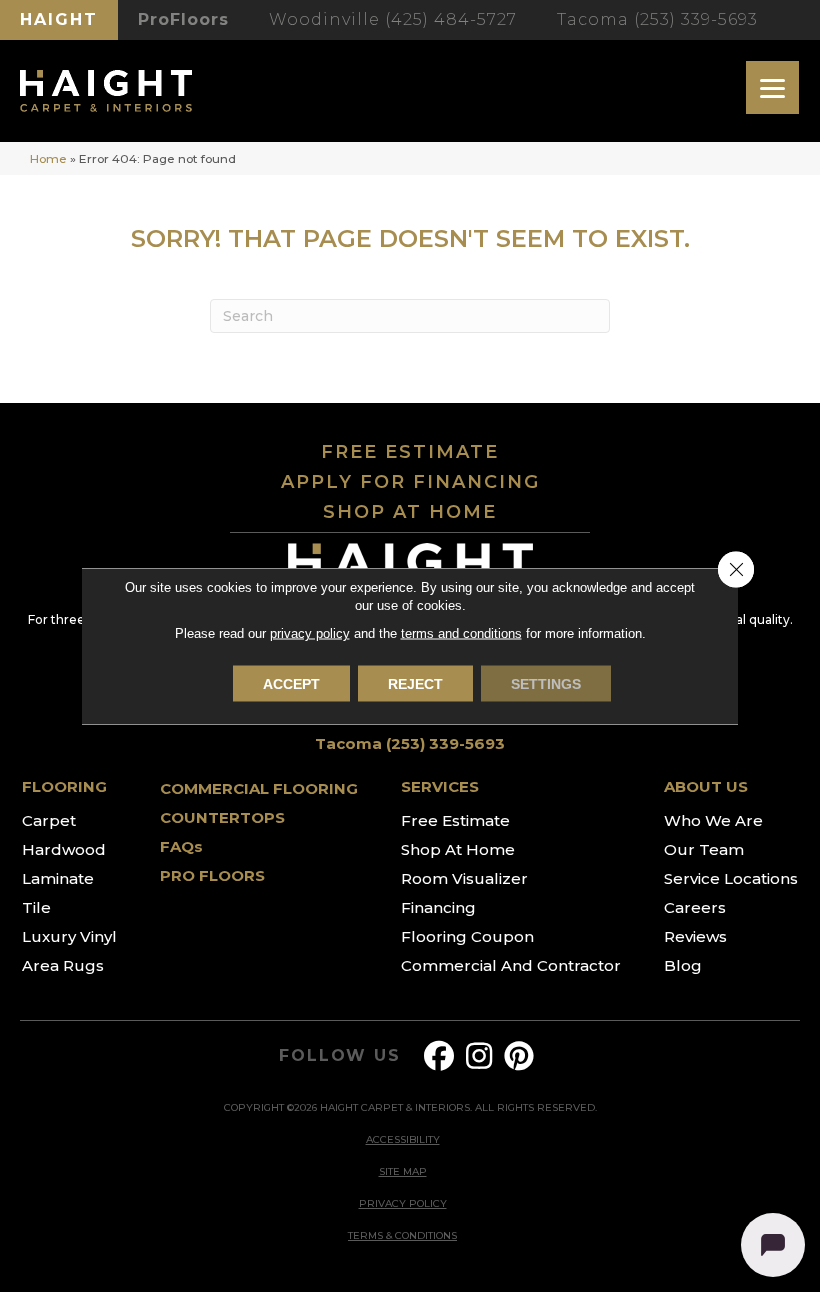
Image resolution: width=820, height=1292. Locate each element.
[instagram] (480, 1056)
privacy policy (310, 633)
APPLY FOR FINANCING (410, 482)
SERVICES (440, 786)
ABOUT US (706, 786)
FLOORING (64, 786)
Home (48, 158)
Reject (415, 684)
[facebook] (440, 1056)
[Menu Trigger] (772, 87)
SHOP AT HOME (410, 512)
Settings (546, 684)
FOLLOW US (339, 1056)
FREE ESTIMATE (410, 452)
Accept (291, 684)
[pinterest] (520, 1056)
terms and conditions (461, 633)
